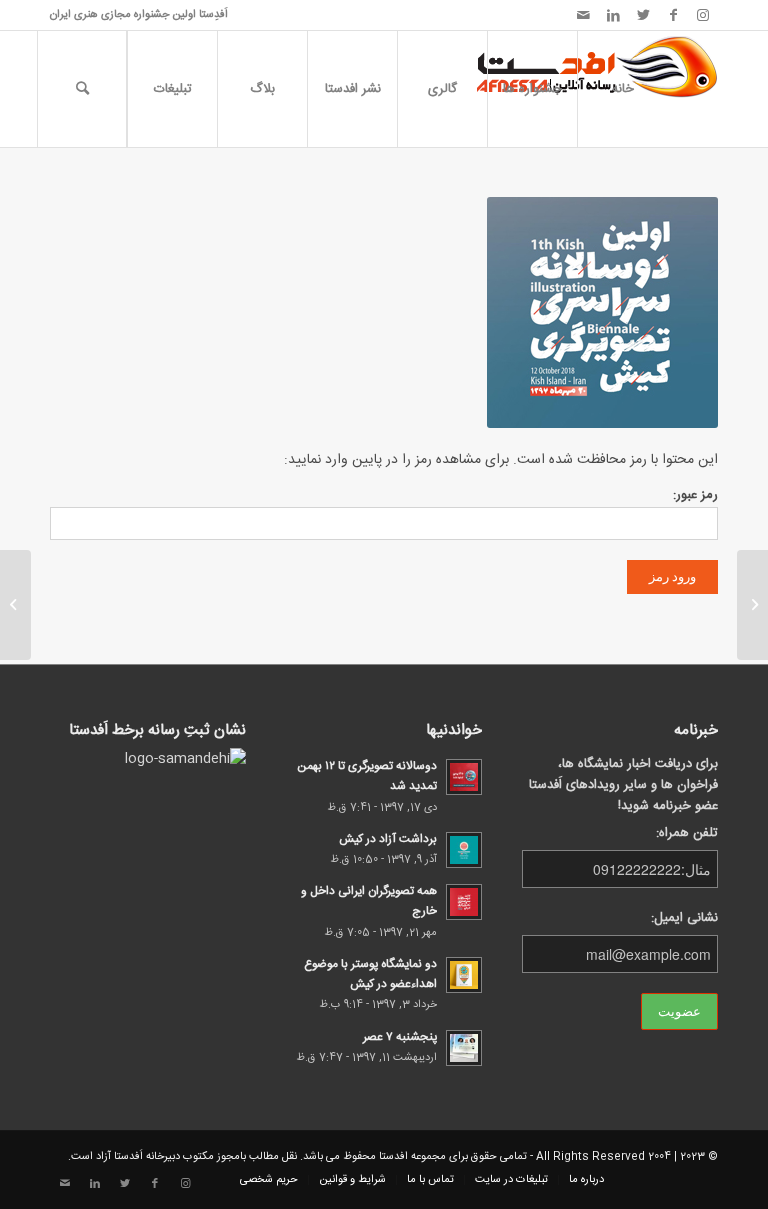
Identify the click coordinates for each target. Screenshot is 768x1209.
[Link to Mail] (583, 15)
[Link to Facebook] (673, 15)
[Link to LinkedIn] (613, 15)
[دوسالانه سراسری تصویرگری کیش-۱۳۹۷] (752, 605)
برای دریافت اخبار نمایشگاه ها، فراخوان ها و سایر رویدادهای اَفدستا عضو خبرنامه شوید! (623, 785)
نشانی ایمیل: (684, 918)
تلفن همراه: (687, 833)
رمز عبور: (695, 495)
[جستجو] (82, 89)
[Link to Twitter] (643, 15)
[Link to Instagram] (703, 15)
